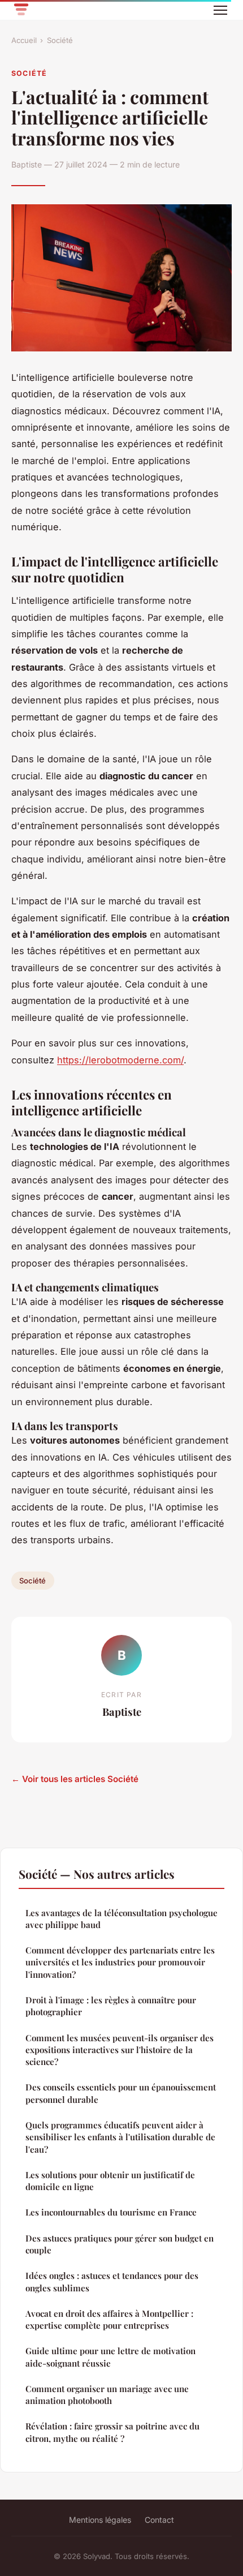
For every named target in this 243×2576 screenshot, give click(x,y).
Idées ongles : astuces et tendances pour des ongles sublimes (112, 2281)
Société (60, 40)
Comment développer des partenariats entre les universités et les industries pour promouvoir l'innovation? (120, 1962)
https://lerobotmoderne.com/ (120, 1060)
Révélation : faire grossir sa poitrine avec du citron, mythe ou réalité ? (112, 2432)
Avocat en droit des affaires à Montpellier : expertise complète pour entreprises (109, 2319)
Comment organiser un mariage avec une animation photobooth (107, 2395)
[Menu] (220, 10)
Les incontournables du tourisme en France (111, 2212)
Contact (159, 2520)
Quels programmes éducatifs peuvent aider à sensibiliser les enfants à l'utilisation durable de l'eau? (120, 2137)
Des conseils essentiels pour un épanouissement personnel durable (121, 2093)
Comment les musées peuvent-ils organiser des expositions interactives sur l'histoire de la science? (120, 2050)
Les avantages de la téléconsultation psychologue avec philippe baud (121, 1919)
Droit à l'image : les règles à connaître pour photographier (111, 2006)
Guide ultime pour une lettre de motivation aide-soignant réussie (110, 2357)
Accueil (24, 40)
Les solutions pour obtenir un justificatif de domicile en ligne (110, 2181)
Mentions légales (100, 2520)
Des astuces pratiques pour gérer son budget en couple (120, 2244)
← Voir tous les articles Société (75, 1779)
